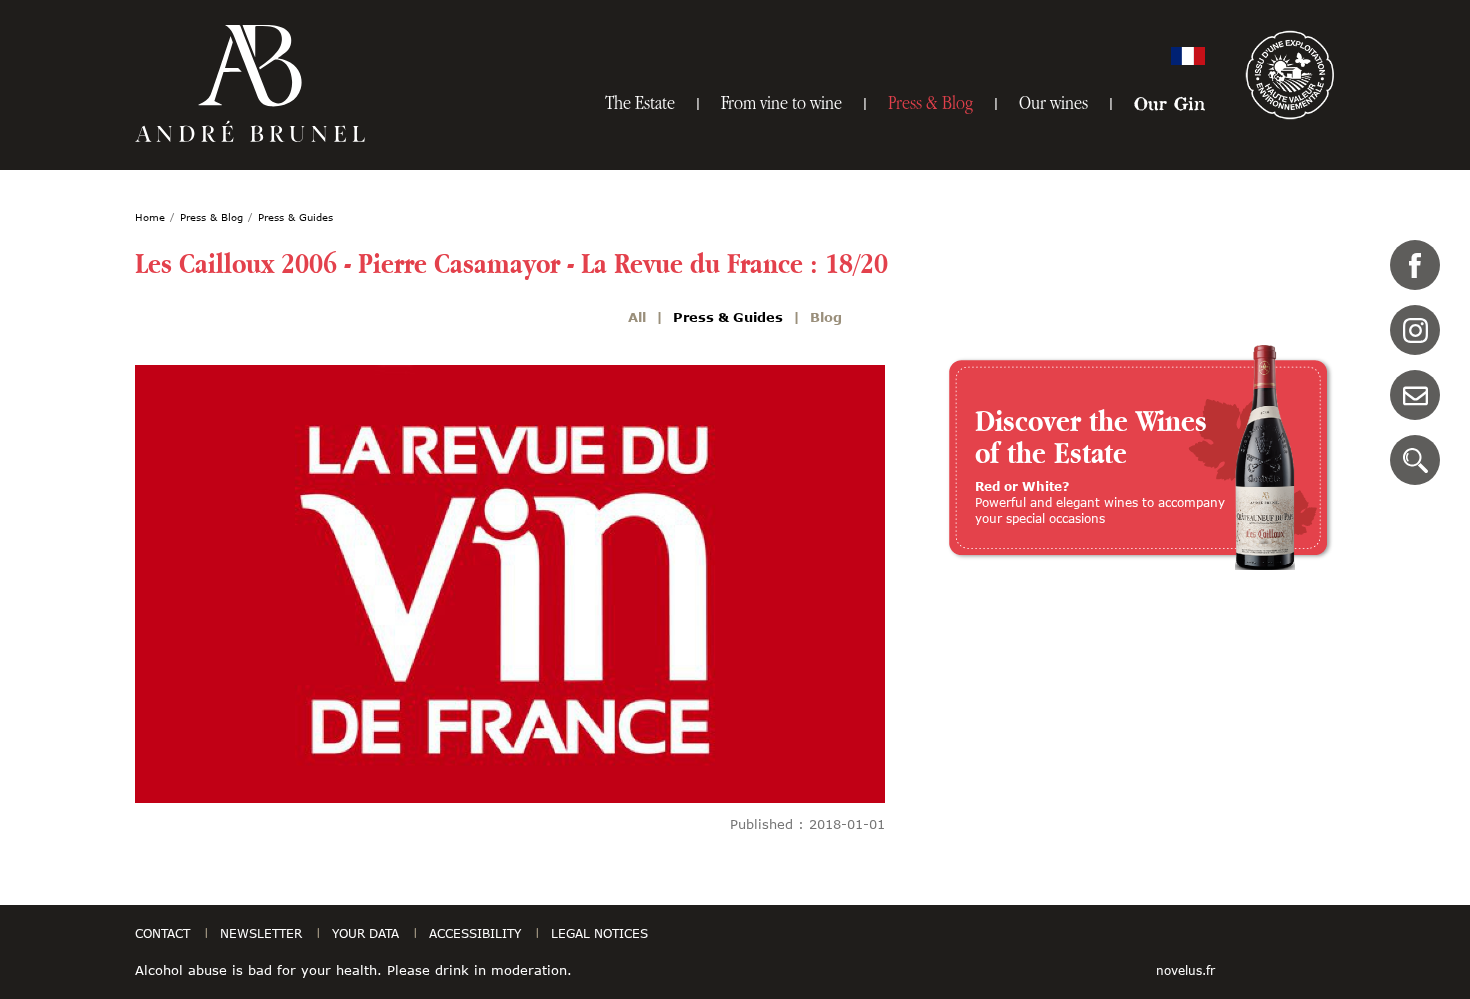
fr (1188, 56)
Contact (1415, 395)
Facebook (1415, 265)
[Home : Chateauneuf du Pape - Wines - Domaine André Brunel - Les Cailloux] (250, 83)
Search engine (1415, 460)
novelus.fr (1185, 970)
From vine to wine (781, 102)
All (637, 317)
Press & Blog (930, 102)
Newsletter (261, 933)
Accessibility (475, 933)
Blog (826, 317)
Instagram (1415, 330)
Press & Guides (728, 317)
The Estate (640, 102)
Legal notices (599, 933)
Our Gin (1169, 103)
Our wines (1053, 102)
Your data (365, 933)
